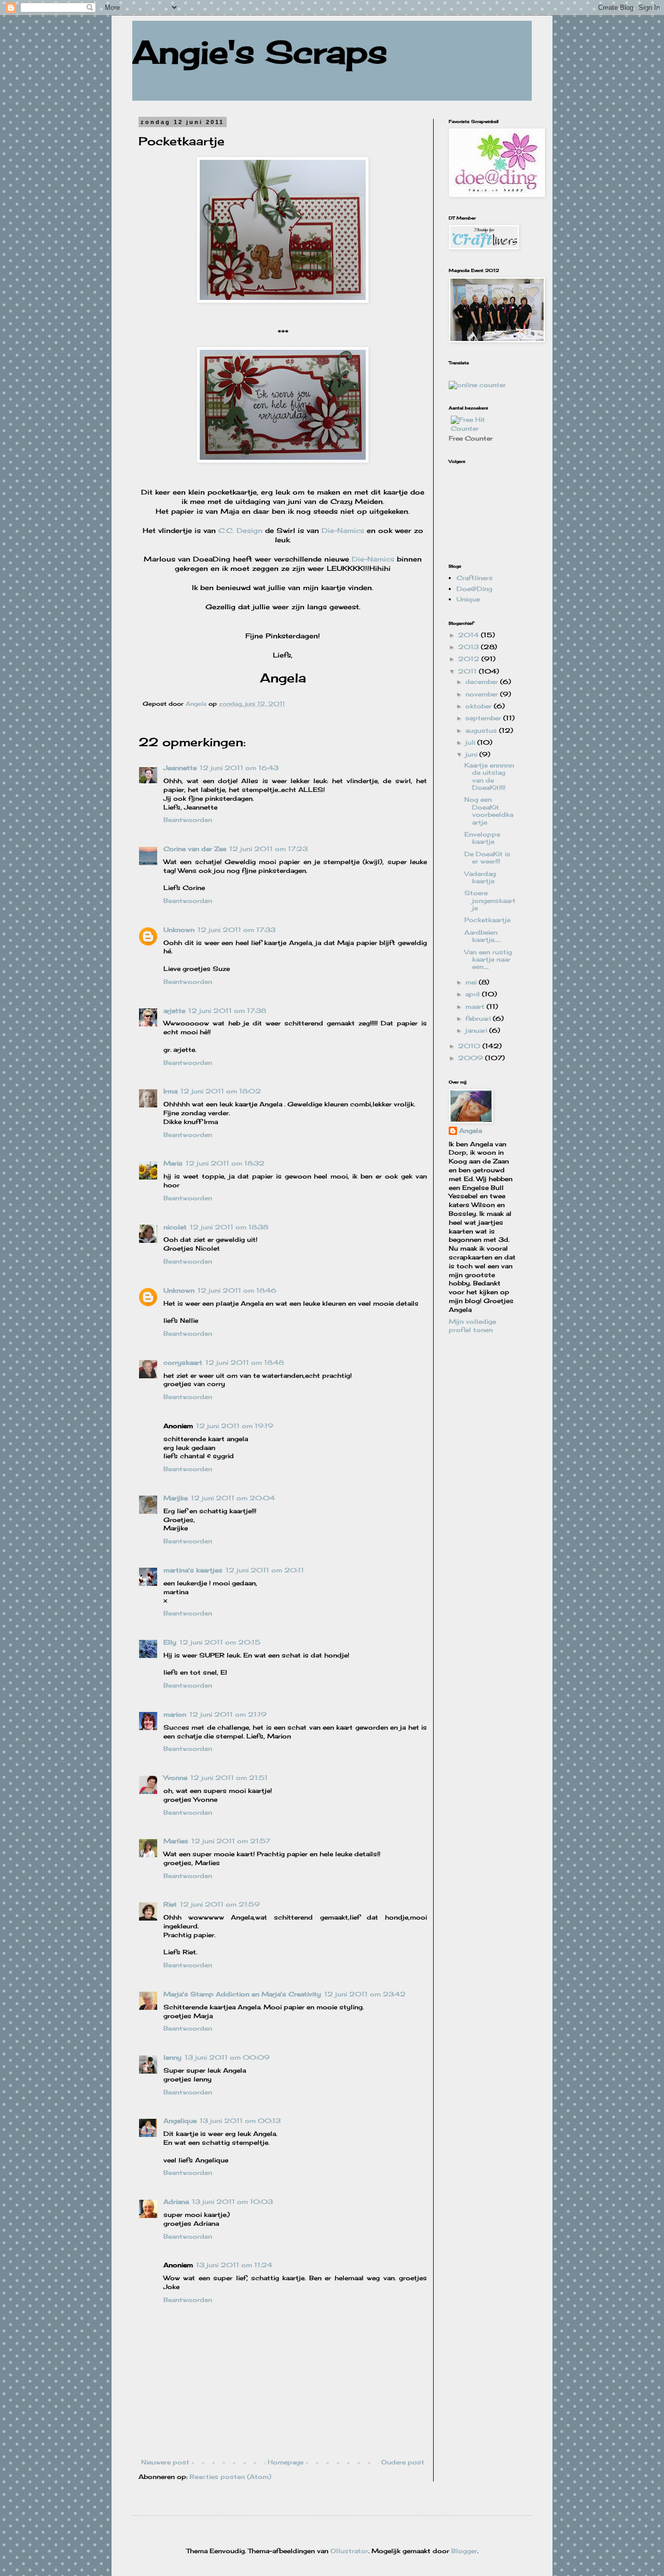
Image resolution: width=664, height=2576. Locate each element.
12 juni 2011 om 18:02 (221, 1091)
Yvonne (175, 1778)
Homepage (286, 2462)
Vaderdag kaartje (480, 877)
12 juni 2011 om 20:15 (220, 1642)
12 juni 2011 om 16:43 (239, 768)
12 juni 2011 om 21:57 (231, 1841)
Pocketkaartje (487, 920)
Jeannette (180, 768)
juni (472, 754)
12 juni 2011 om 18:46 (237, 1290)
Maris (173, 1163)
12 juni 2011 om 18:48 (245, 1362)
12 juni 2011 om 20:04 (233, 1498)
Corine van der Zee (195, 849)
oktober (480, 706)
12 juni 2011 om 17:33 (237, 930)
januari (477, 1030)
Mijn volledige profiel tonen (472, 1326)
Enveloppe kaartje (482, 838)
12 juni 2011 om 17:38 (227, 1011)
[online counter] (477, 385)
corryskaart (183, 1362)
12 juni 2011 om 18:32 (225, 1163)
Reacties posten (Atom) (230, 2477)
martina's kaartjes (193, 1570)
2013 (469, 647)
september (484, 718)
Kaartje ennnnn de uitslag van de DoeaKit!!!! (489, 776)
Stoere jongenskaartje (490, 900)
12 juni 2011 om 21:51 (229, 1778)
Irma (170, 1091)
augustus (482, 730)
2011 (468, 671)
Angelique (180, 2121)
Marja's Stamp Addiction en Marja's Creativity (242, 1994)
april (474, 994)
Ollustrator (349, 2551)
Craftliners (475, 578)
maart (476, 1006)
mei (472, 982)
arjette (174, 1011)
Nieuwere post (165, 2462)
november (483, 694)
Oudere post (403, 2462)
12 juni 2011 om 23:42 (365, 1994)
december (483, 682)
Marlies (176, 1841)
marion (175, 1714)
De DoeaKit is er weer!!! (487, 858)
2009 (472, 1058)
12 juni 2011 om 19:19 (235, 1426)
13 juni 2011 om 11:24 (234, 2265)
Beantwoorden (188, 820)
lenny (172, 2057)
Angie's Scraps (260, 52)
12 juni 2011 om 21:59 (220, 1904)
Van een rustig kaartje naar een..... (488, 960)
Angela (471, 1131)
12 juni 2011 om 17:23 (268, 849)
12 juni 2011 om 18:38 (229, 1227)
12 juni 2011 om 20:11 (265, 1570)
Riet (170, 1904)
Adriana (176, 2202)
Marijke (176, 1498)
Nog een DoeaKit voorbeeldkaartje (489, 811)
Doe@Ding (474, 589)
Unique (468, 599)
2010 (470, 1046)
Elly (170, 1642)
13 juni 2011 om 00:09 (227, 2057)
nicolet (175, 1227)
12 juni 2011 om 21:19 (228, 1714)
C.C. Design (240, 530)
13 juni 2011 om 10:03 (232, 2202)
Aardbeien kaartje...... (482, 936)
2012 (470, 659)
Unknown (179, 930)
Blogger (464, 2551)
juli (471, 742)
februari (479, 1018)
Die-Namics (344, 530)
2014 (469, 635)
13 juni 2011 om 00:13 (240, 2121)
